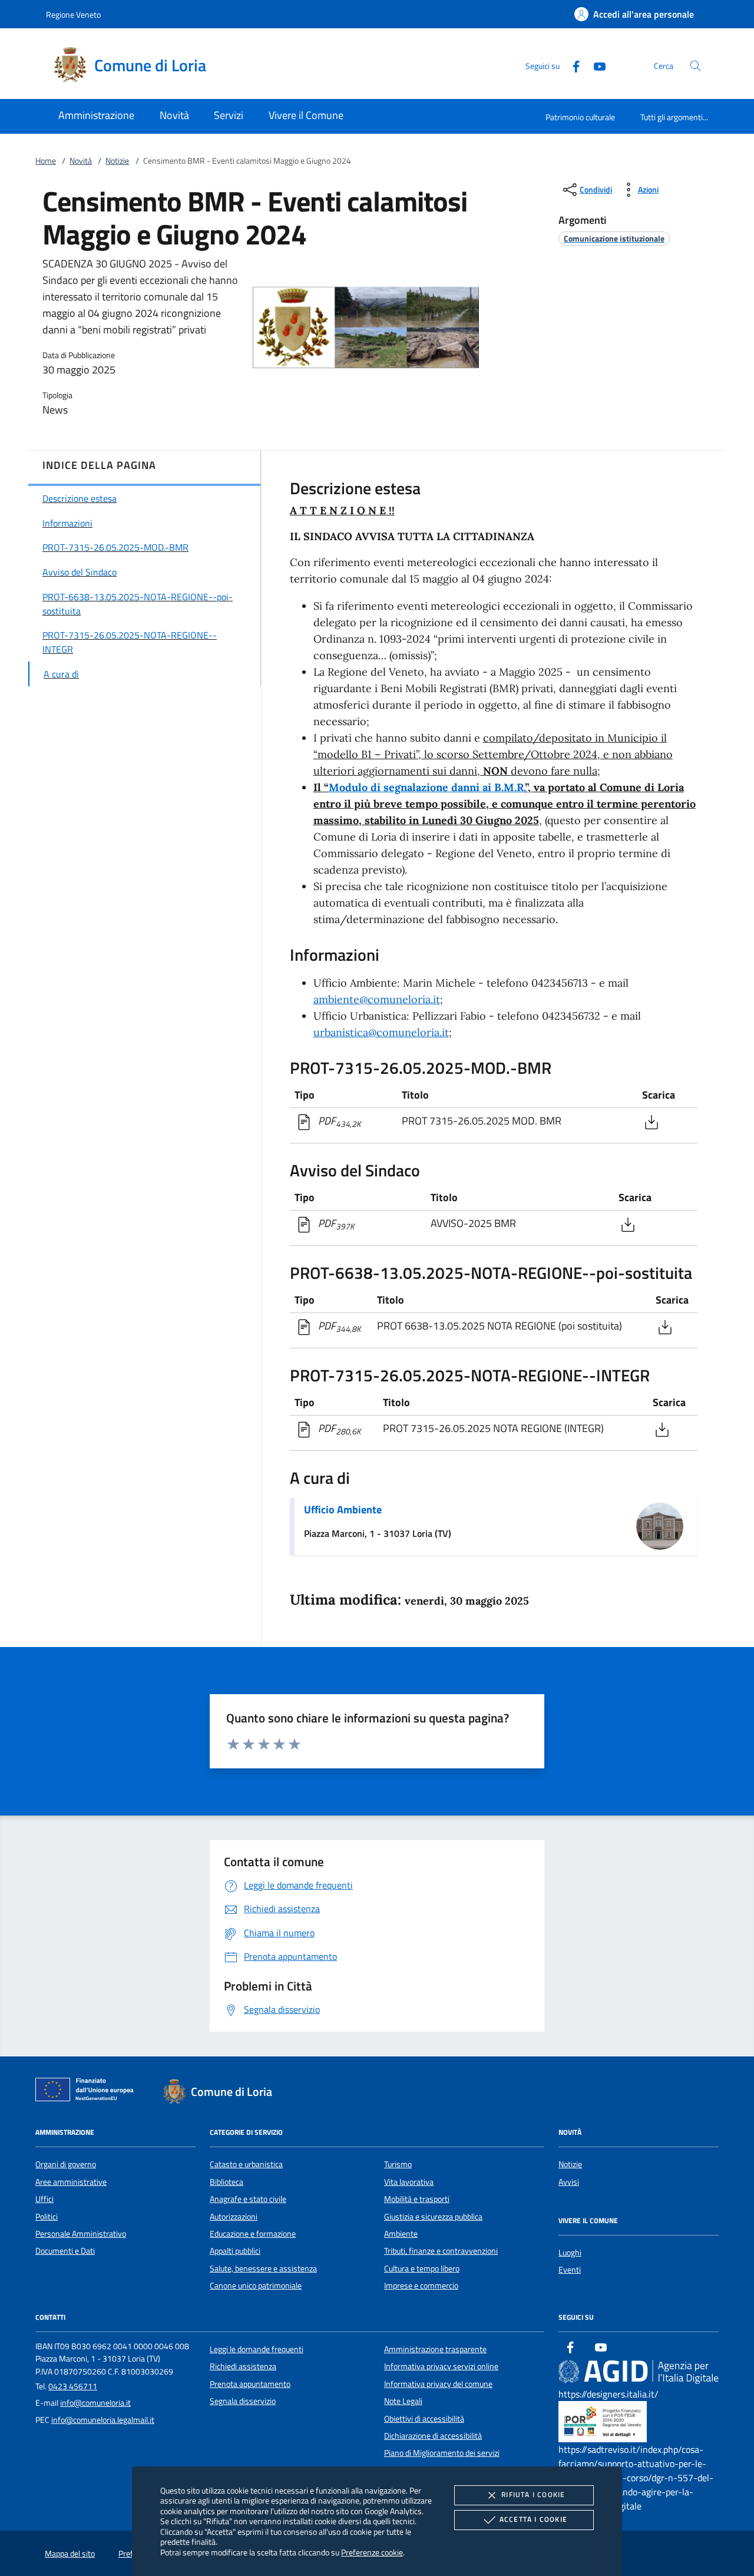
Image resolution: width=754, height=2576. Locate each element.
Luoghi (570, 2253)
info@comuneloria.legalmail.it (103, 2420)
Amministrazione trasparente (435, 2349)
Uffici (44, 2199)
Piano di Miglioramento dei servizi (442, 2453)
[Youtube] (595, 65)
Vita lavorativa (409, 2182)
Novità (81, 161)
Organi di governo (66, 2164)
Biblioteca (226, 2182)
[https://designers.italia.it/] (639, 2371)
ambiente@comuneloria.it (377, 999)
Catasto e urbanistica (246, 2164)
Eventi (570, 2270)
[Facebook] (571, 65)
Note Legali (403, 2401)
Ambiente (401, 2234)
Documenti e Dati (65, 2251)
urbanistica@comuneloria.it (381, 1032)
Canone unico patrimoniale (256, 2286)
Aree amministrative (71, 2182)
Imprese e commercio (421, 2286)
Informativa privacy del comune (438, 2384)
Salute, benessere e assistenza (263, 2269)
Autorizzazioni (234, 2217)
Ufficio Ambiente (343, 1509)
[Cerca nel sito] (695, 66)
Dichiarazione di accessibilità (433, 2436)
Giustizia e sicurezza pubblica (433, 2217)
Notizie (117, 161)
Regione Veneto (73, 14)
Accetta (533, 2519)
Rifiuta (533, 2494)
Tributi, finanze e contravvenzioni (441, 2251)
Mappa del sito (70, 2554)
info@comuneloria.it (95, 2403)
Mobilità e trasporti (417, 2199)
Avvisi (569, 2182)
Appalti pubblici (235, 2251)
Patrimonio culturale (580, 117)
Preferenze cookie (372, 2552)
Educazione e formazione (253, 2234)
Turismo (398, 2164)
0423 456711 (73, 2386)
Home (46, 161)
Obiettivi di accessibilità (424, 2419)
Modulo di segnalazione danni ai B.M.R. (427, 787)
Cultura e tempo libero (422, 2269)
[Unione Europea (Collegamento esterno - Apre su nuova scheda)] (88, 2092)
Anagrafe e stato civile (248, 2199)
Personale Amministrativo (81, 2234)
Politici (47, 2217)
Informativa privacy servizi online (441, 2366)
